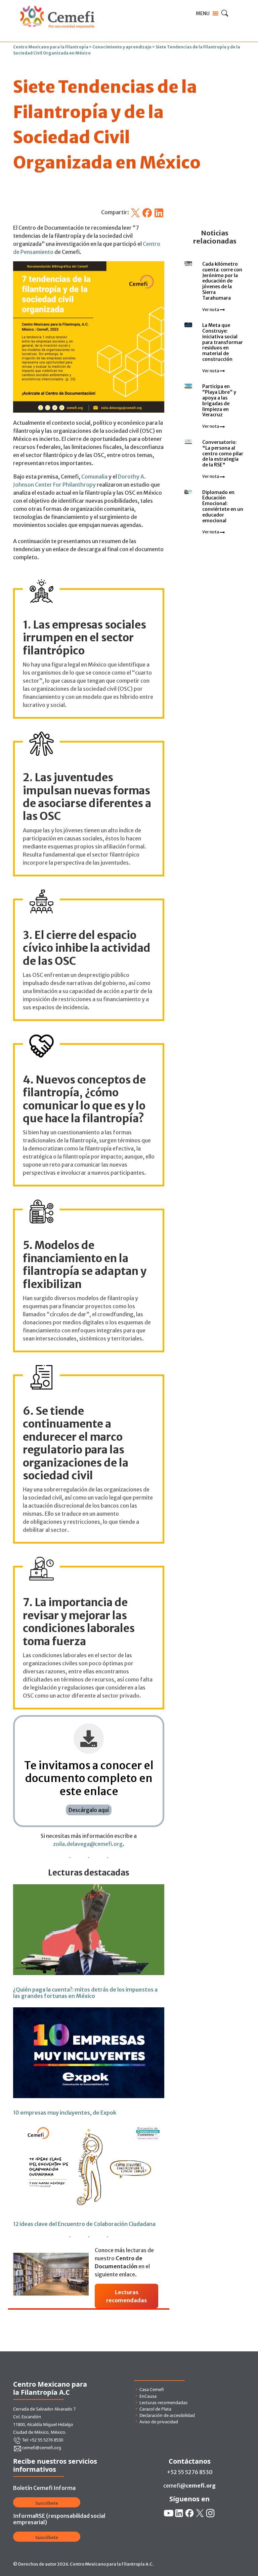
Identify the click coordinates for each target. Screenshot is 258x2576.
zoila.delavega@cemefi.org (88, 1844)
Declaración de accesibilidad (167, 2415)
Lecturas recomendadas (163, 2402)
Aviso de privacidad (159, 2422)
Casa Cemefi (152, 2389)
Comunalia (94, 477)
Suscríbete (47, 2503)
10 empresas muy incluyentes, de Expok (65, 2113)
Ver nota (211, 310)
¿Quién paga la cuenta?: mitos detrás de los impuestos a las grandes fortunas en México (85, 1993)
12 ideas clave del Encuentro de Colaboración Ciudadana (84, 2224)
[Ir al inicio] (57, 4)
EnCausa (148, 2396)
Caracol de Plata (155, 2409)
